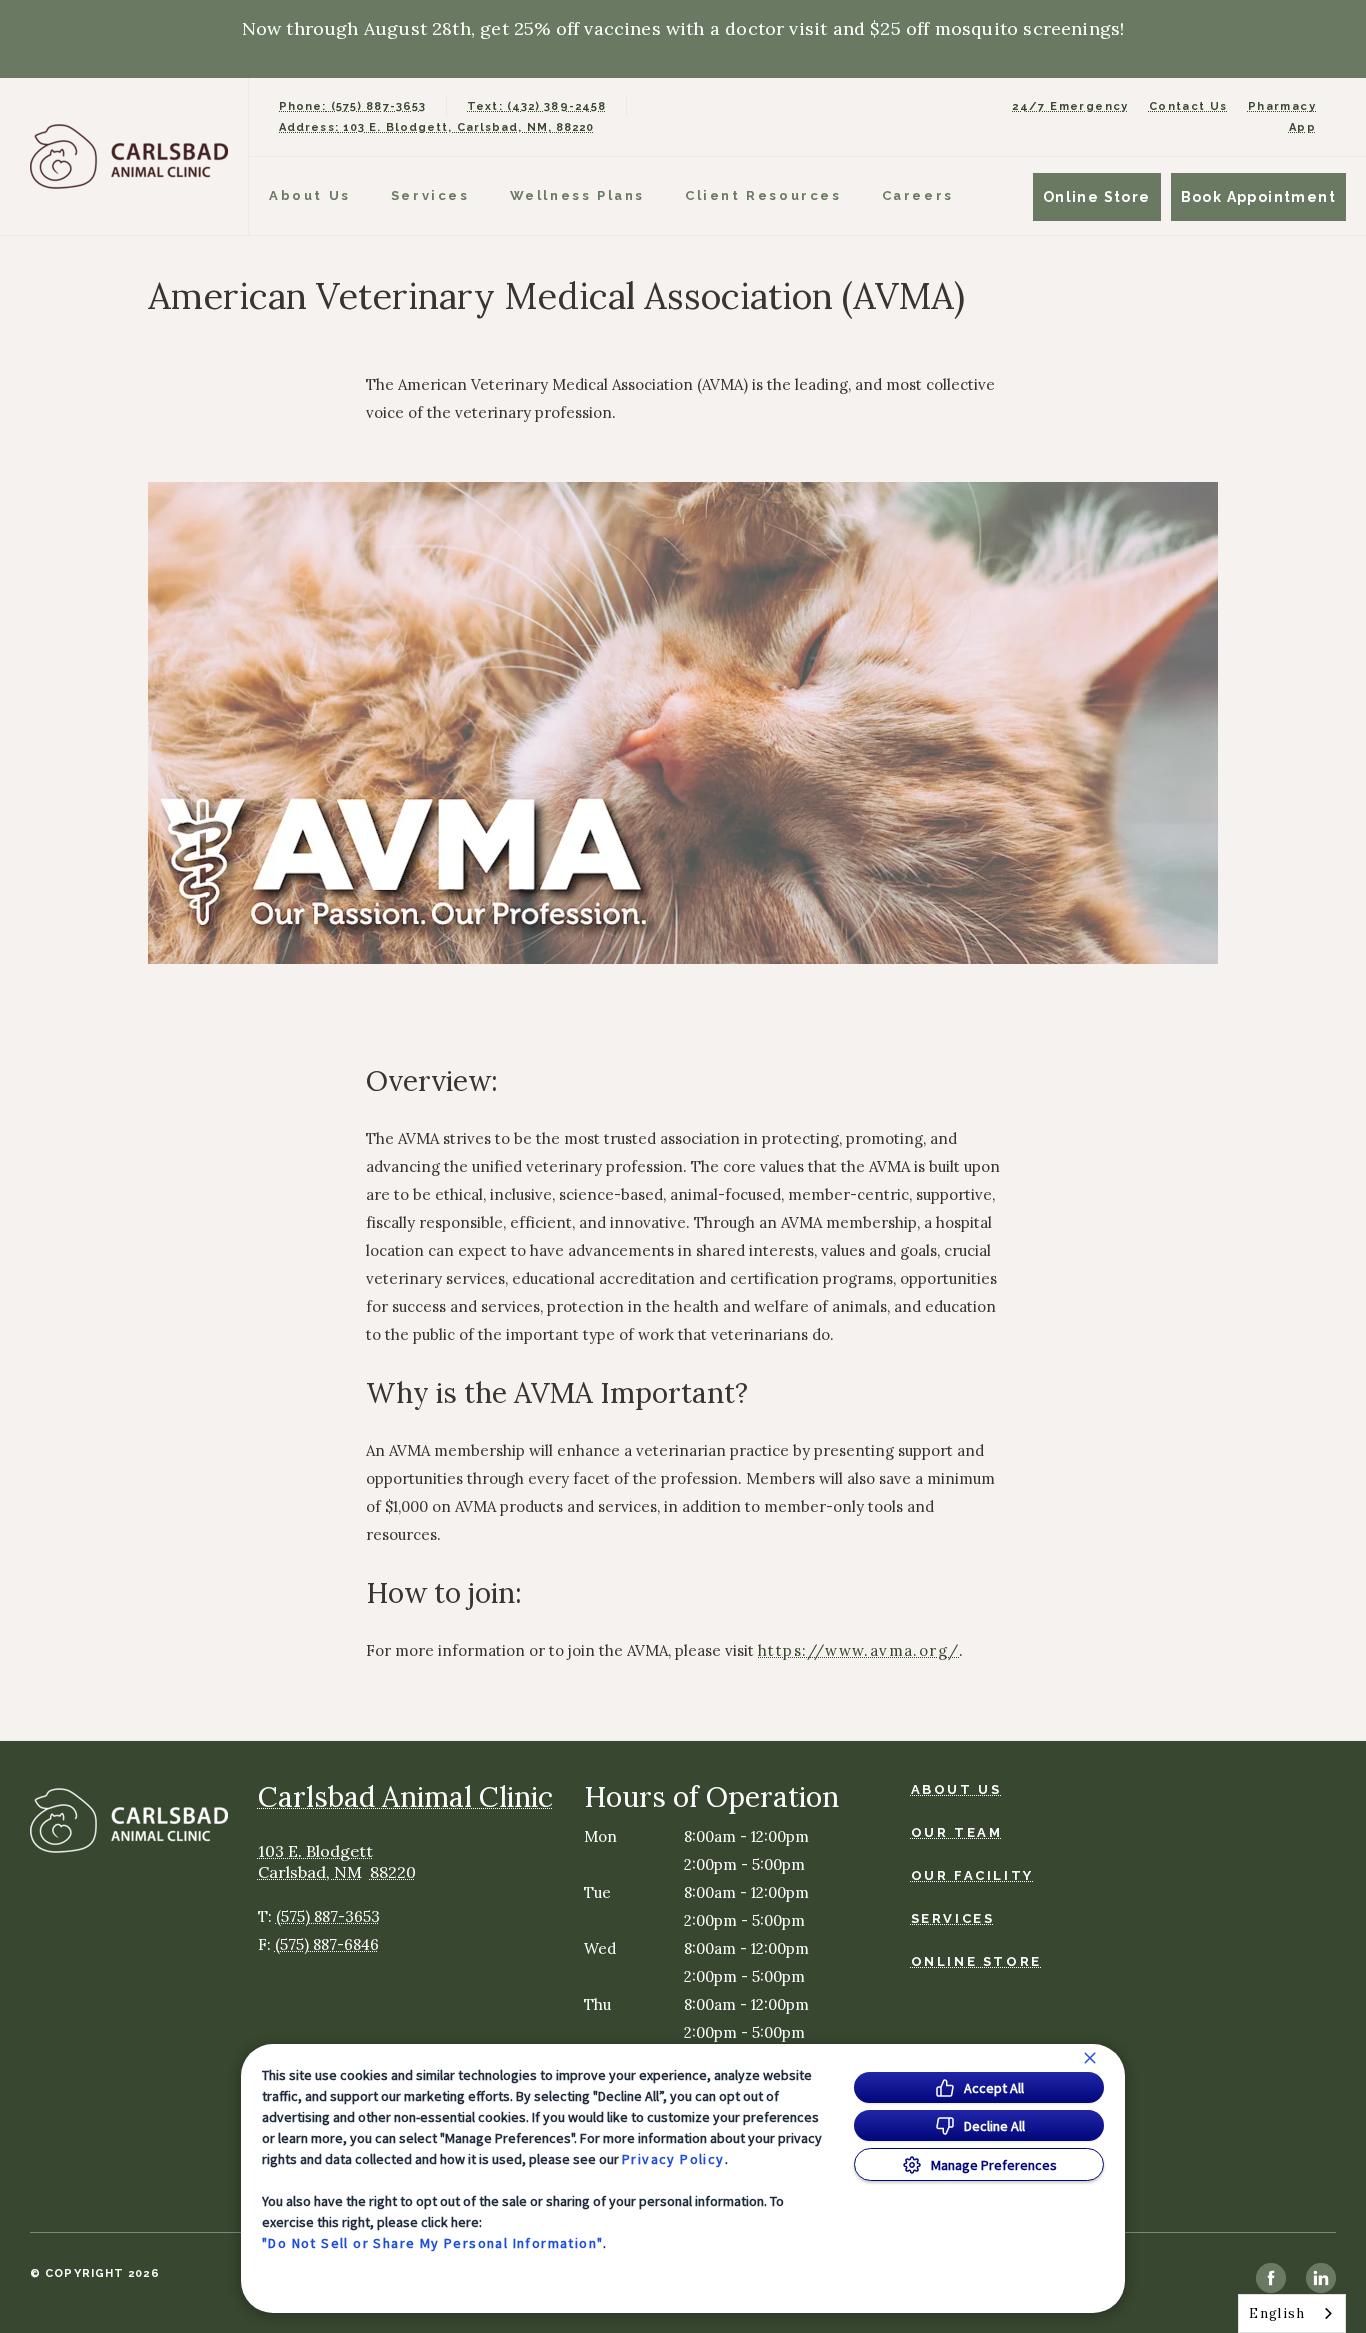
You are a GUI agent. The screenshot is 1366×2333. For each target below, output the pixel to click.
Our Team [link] (957, 1832)
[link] (129, 156)
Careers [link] (918, 195)
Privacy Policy (673, 2159)
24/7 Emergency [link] (1070, 106)
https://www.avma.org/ (858, 1651)
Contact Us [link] (1188, 106)
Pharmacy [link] (1282, 106)
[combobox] (1292, 2313)
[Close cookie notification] (1090, 2058)
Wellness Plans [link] (577, 195)
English (1277, 2313)
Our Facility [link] (972, 1875)
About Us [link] (956, 1789)
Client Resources (763, 195)
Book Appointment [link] (1258, 197)
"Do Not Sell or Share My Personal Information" (432, 2243)
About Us (310, 195)
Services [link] (430, 195)
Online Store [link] (1097, 197)
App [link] (1302, 127)
